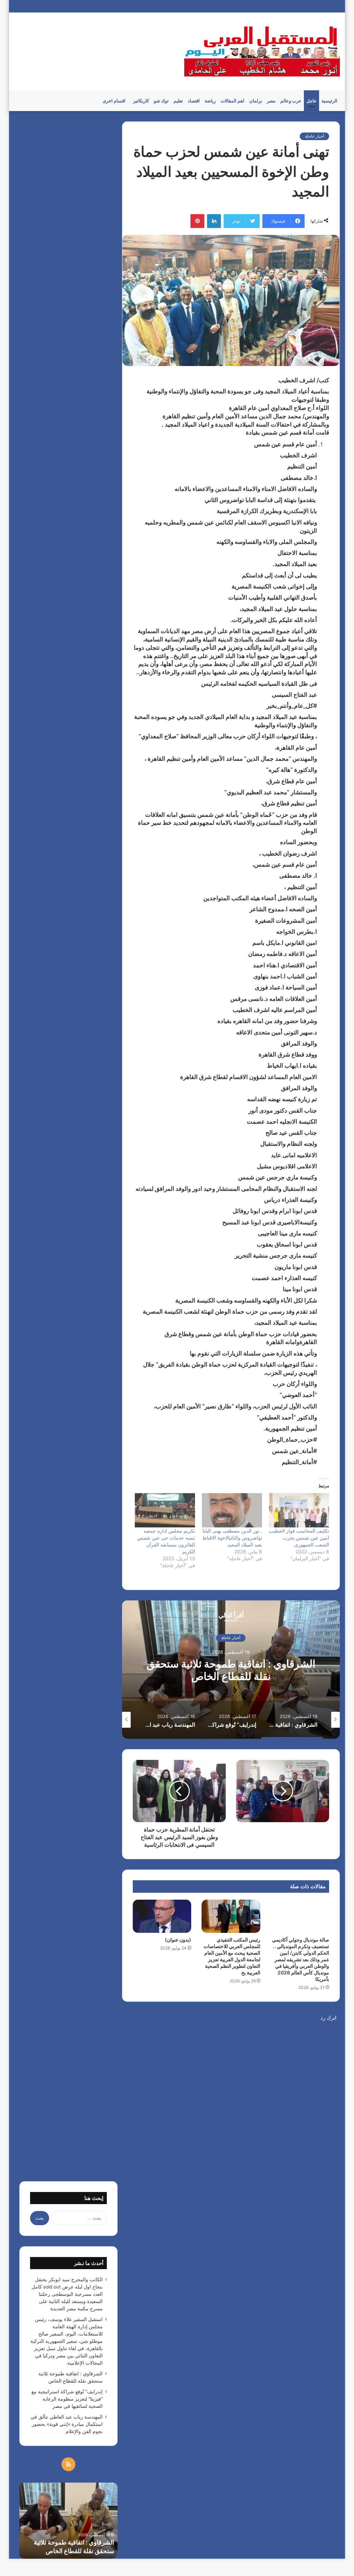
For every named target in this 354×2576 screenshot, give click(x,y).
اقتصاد (194, 101)
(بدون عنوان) (178, 1940)
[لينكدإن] (214, 221)
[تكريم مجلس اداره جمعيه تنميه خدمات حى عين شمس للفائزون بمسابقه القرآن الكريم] (165, 1510)
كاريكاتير (141, 101)
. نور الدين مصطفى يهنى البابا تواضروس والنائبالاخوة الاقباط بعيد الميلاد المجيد (232, 1538)
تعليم (178, 101)
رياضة (210, 101)
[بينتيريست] (197, 221)
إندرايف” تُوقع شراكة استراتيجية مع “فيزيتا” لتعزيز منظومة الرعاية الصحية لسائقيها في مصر (231, 1676)
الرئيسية (329, 101)
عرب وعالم (291, 101)
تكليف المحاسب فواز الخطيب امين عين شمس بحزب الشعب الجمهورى (299, 1538)
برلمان (256, 101)
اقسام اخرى (114, 101)
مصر (271, 101)
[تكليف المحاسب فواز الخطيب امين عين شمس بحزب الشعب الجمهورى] (299, 1510)
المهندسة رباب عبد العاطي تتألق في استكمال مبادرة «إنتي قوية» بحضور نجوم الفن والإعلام (67, 2424)
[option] (231, 1670)
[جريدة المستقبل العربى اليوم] (262, 51)
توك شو (161, 101)
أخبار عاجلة (314, 136)
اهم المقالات (232, 101)
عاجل (311, 101)
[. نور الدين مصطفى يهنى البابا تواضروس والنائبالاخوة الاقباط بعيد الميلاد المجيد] (232, 1510)
